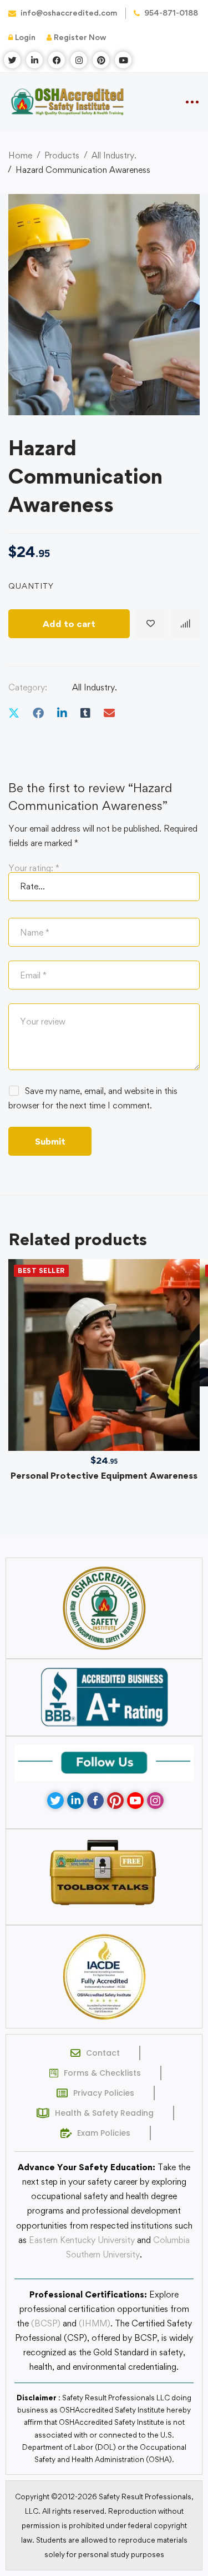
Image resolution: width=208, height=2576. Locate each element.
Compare (185, 624)
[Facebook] (38, 713)
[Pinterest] (115, 1801)
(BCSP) (46, 2323)
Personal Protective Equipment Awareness (104, 1475)
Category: (28, 687)
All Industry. (114, 155)
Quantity (31, 586)
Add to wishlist (150, 624)
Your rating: (34, 868)
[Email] (109, 713)
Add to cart (69, 624)
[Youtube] (135, 1801)
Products (62, 155)
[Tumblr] (85, 713)
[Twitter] (14, 713)
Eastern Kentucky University (82, 2240)
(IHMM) (95, 2323)
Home (20, 155)
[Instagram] (155, 1801)
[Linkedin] (62, 713)
